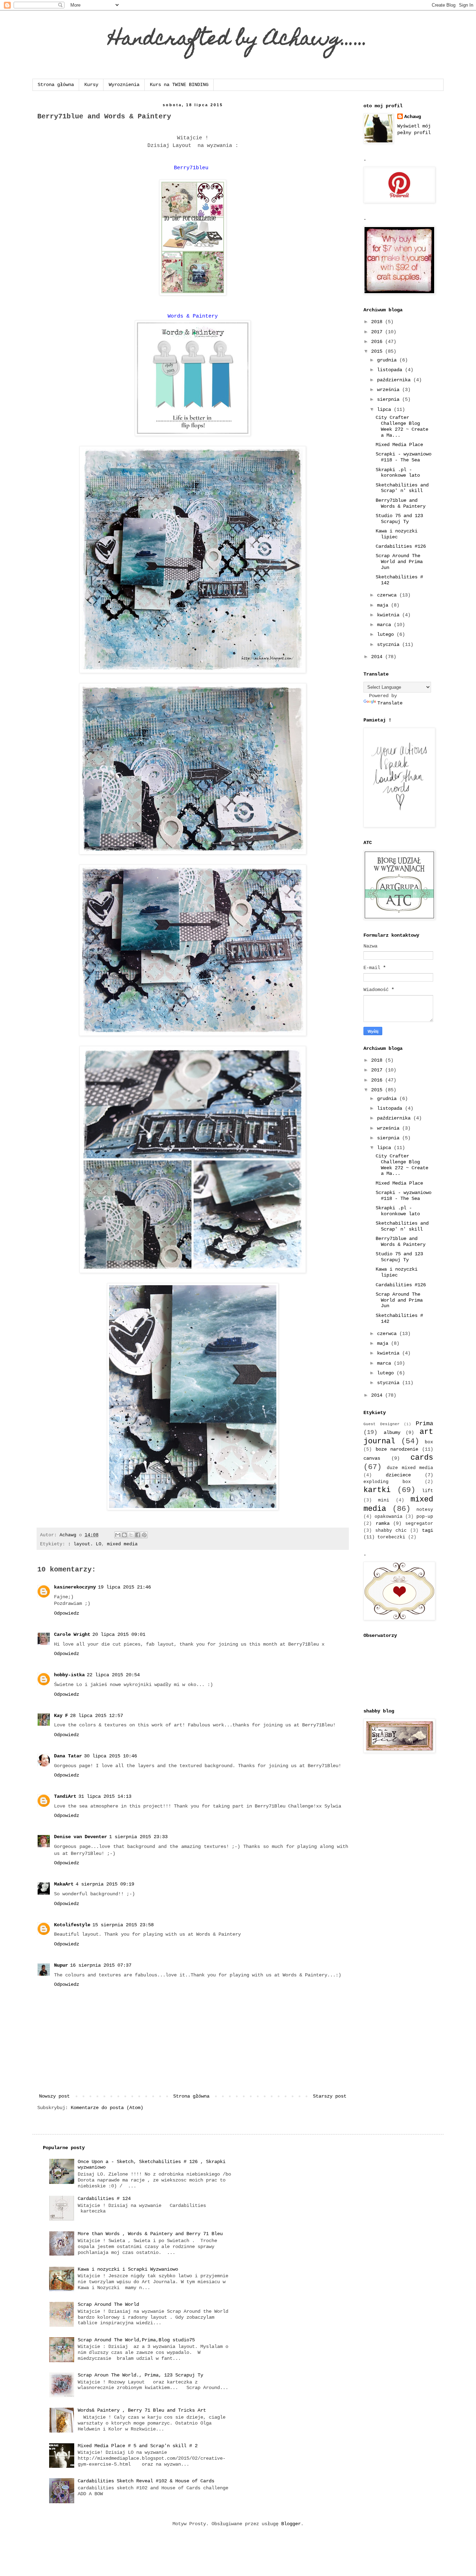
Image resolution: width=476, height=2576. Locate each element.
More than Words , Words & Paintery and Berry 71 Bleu (150, 2234)
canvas (372, 1458)
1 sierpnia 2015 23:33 (138, 1837)
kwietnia (390, 615)
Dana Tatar (68, 1756)
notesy (425, 1510)
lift (428, 1491)
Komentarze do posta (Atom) (107, 2108)
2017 (378, 332)
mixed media (122, 1544)
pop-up (425, 1517)
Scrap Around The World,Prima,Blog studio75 (136, 2340)
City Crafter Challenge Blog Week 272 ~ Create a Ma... (402, 426)
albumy (392, 1433)
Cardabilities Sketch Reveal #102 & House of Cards (146, 2481)
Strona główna (56, 85)
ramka (383, 1523)
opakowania (389, 1517)
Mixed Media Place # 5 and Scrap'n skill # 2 (138, 2446)
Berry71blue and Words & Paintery (401, 503)
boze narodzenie (397, 1449)
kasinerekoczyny (75, 1587)
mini (384, 1500)
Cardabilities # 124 (104, 2199)
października (395, 380)
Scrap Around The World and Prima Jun (399, 562)
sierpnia (390, 399)
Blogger (291, 2524)
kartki (377, 1490)
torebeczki (391, 1537)
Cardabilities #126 (401, 546)
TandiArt (65, 1796)
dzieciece (398, 1475)
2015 (378, 351)
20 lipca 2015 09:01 (119, 1634)
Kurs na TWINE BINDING (179, 85)
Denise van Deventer (80, 1837)
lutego (387, 634)
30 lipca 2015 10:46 (110, 1756)
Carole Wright (72, 1634)
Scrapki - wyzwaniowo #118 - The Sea (404, 457)
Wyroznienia (124, 85)
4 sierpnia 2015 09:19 (105, 1884)
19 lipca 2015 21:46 (124, 1587)
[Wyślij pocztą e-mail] (118, 1535)
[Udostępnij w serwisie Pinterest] (144, 1535)
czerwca (388, 595)
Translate (390, 703)
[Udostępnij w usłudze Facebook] (138, 1535)
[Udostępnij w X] (131, 1535)
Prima (424, 1424)
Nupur (61, 1965)
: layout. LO (85, 1544)
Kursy (91, 85)
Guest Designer (382, 1424)
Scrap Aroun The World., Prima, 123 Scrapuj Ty (140, 2375)
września (390, 390)
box (429, 1442)
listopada (391, 370)
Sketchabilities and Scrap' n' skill (402, 488)
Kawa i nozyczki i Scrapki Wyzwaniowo (128, 2269)
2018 (378, 322)
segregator (419, 1524)
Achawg (413, 117)
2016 (378, 342)
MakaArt (64, 1884)
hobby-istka (69, 1675)
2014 (378, 657)
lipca (385, 409)
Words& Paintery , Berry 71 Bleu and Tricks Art (142, 2410)
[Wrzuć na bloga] (124, 1535)
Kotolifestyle (72, 1925)
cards (422, 1458)
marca (385, 625)
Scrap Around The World (108, 2304)
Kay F (61, 1716)
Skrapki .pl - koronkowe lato (398, 473)
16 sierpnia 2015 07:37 (101, 1965)
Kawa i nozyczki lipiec (397, 534)
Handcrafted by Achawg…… (238, 40)
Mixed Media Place (399, 445)
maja (384, 605)
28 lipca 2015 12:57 (97, 1716)
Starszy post (330, 2096)
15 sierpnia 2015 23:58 (123, 1925)
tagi (428, 1530)
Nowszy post (54, 2096)
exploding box (387, 1482)
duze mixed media (410, 1468)
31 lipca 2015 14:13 (105, 1796)
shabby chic (391, 1531)
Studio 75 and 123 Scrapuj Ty (399, 519)
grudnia (388, 360)
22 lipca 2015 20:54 (113, 1675)
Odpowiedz (67, 1613)
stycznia (390, 645)
